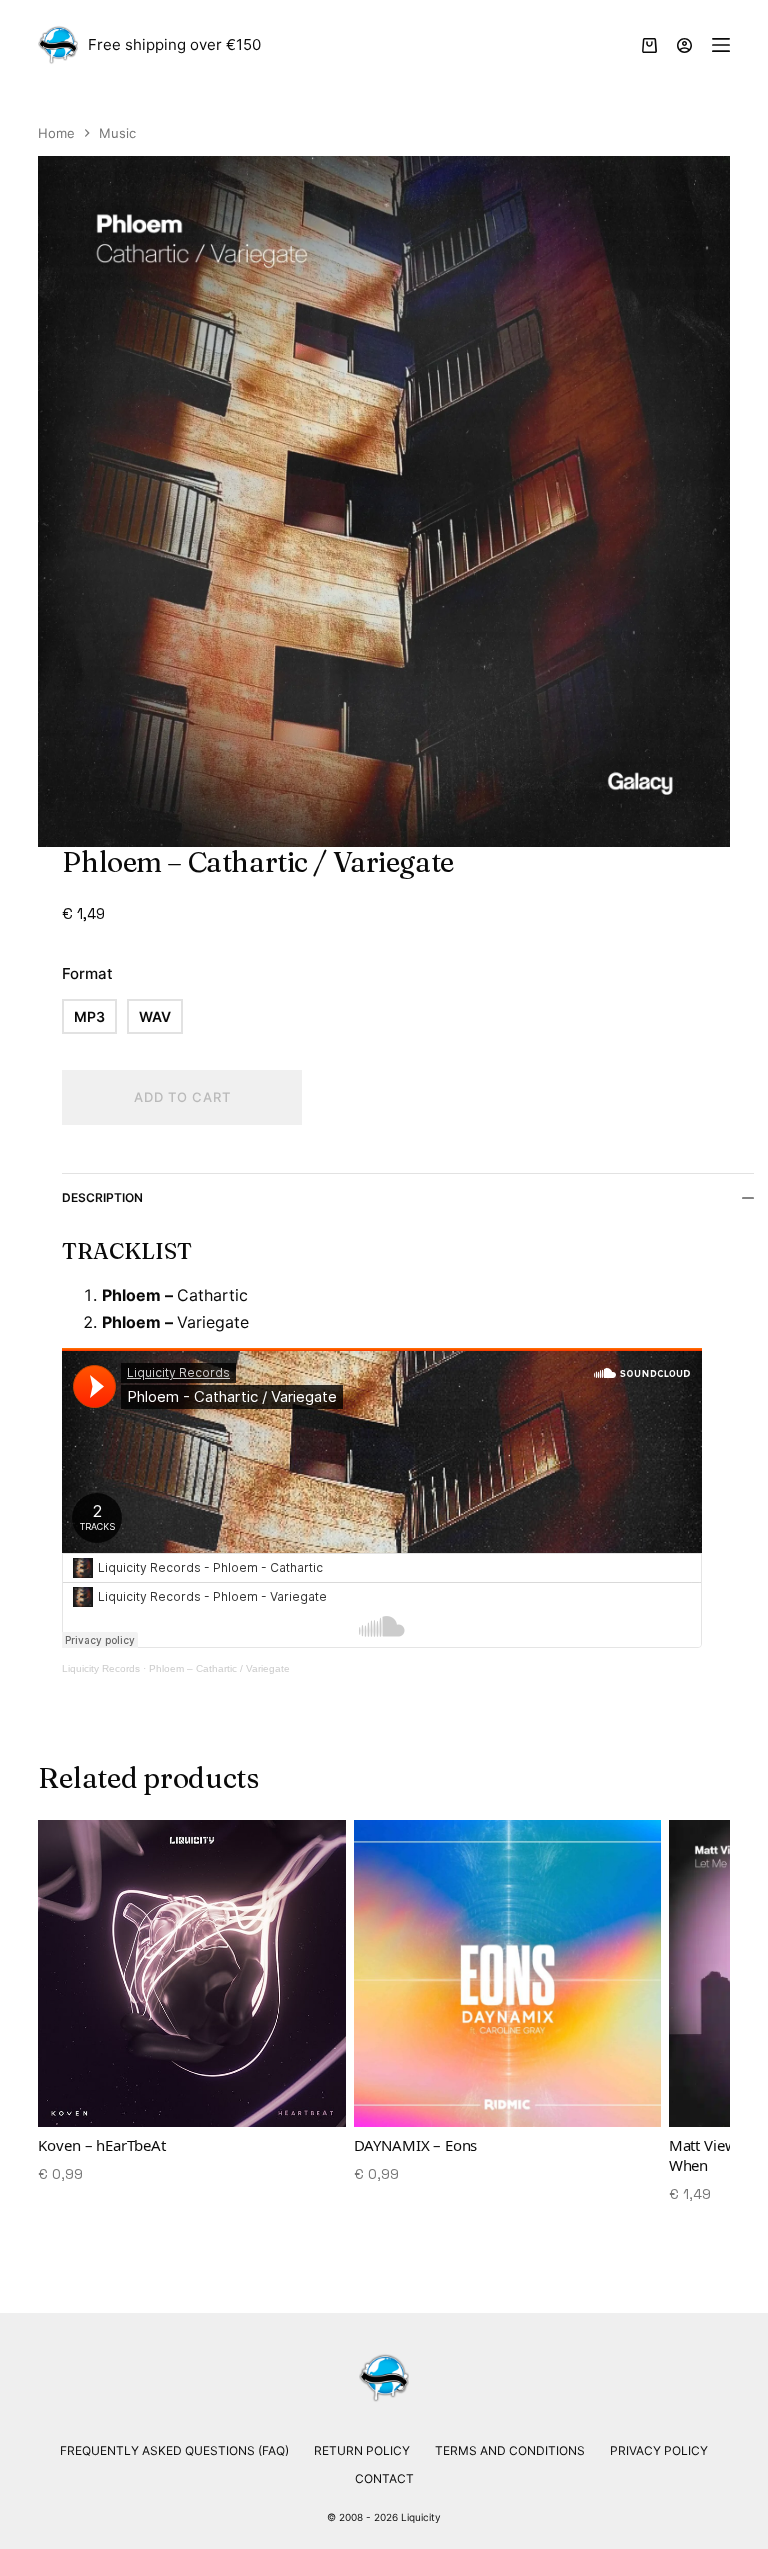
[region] (383, 2021)
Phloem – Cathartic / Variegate (219, 1668)
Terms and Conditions (510, 2450)
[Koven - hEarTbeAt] (191, 1973)
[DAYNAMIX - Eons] (507, 1973)
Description (102, 1197)
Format (87, 973)
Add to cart (182, 1097)
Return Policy (362, 2450)
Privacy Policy (659, 2450)
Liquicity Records (101, 1668)
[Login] (684, 45)
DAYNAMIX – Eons (416, 2145)
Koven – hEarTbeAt (101, 2145)
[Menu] (721, 45)
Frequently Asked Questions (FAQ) (174, 2450)
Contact (384, 2478)
